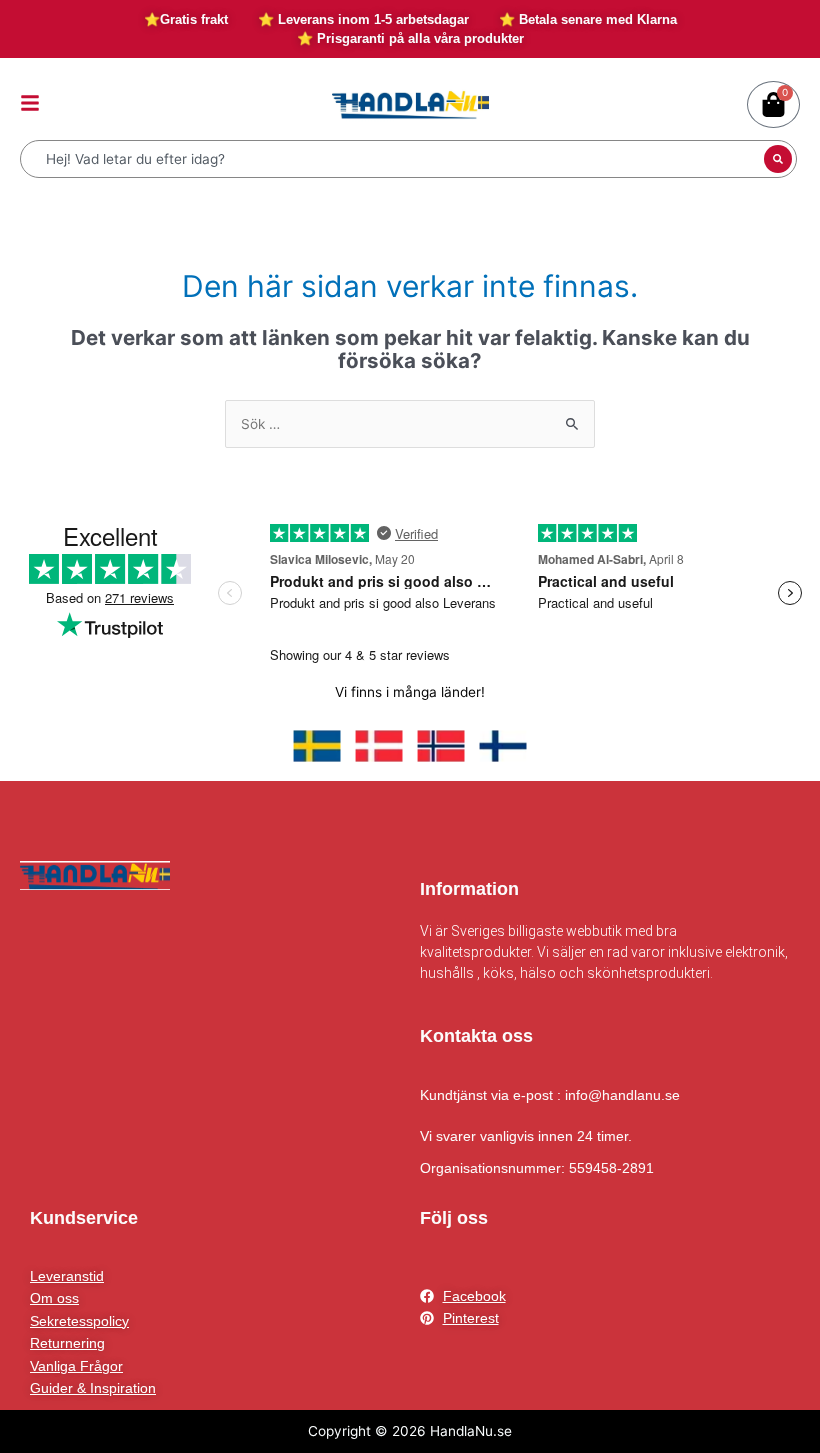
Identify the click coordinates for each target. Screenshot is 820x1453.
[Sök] (778, 159)
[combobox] (394, 159)
